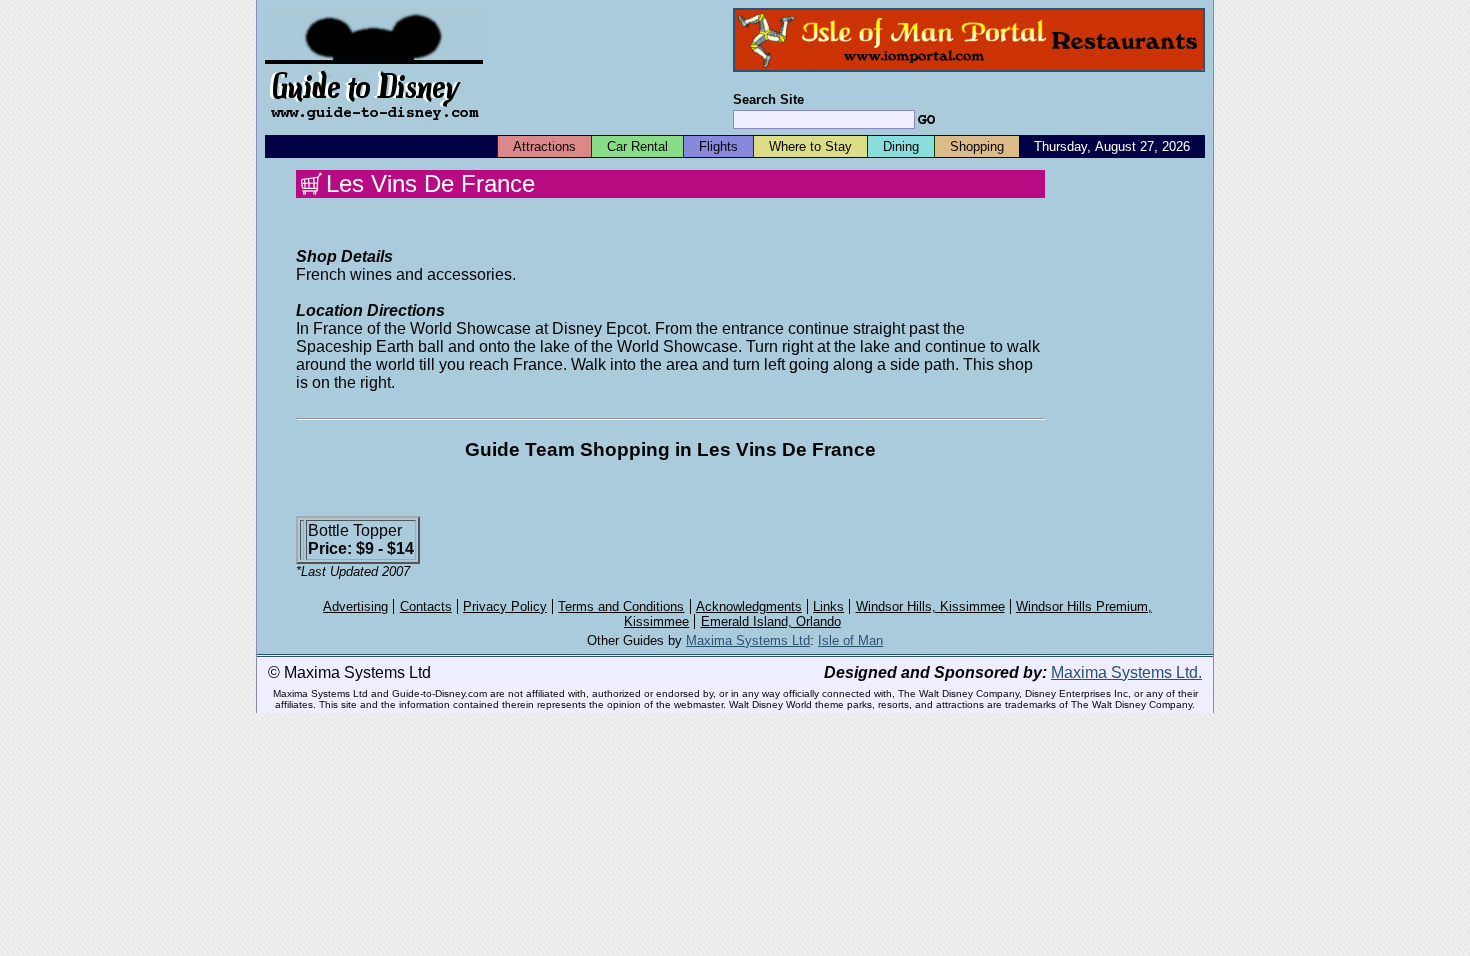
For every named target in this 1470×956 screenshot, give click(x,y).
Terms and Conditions (621, 606)
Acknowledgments (749, 606)
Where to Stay (810, 146)
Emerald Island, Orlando (771, 621)
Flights (718, 146)
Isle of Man (850, 640)
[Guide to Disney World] (374, 128)
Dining (901, 146)
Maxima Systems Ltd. (1126, 672)
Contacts (426, 606)
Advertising (355, 606)
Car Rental (637, 146)
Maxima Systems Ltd (748, 640)
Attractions (544, 146)
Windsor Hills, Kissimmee (930, 606)
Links (828, 606)
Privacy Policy (505, 606)
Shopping (977, 146)
